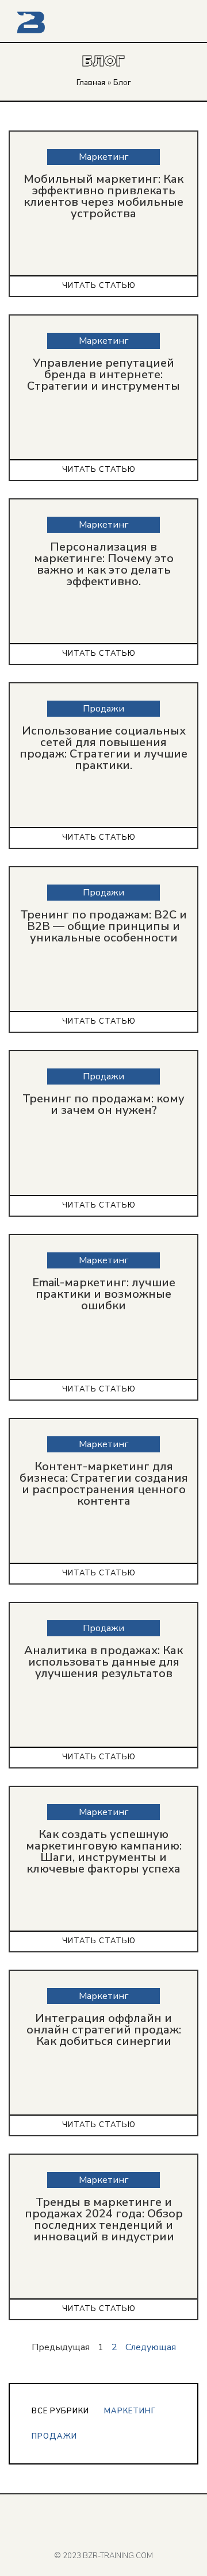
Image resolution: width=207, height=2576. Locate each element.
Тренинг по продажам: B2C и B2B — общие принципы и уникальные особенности (103, 926)
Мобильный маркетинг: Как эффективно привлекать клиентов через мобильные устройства (103, 196)
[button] (182, 23)
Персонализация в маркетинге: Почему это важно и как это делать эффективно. (104, 564)
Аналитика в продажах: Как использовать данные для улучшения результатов (103, 1662)
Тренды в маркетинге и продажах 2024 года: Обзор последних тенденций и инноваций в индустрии (104, 2219)
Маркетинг (130, 2411)
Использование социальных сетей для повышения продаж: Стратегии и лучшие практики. (103, 748)
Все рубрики (60, 2411)
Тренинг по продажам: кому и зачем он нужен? (103, 1104)
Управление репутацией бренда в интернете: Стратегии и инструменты (103, 374)
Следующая (151, 2347)
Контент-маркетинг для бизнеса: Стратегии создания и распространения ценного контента (104, 1484)
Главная (91, 82)
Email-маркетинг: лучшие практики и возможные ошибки (104, 1294)
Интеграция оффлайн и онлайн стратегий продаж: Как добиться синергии (104, 2030)
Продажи (54, 2436)
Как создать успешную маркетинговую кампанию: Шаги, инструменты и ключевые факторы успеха (104, 1852)
